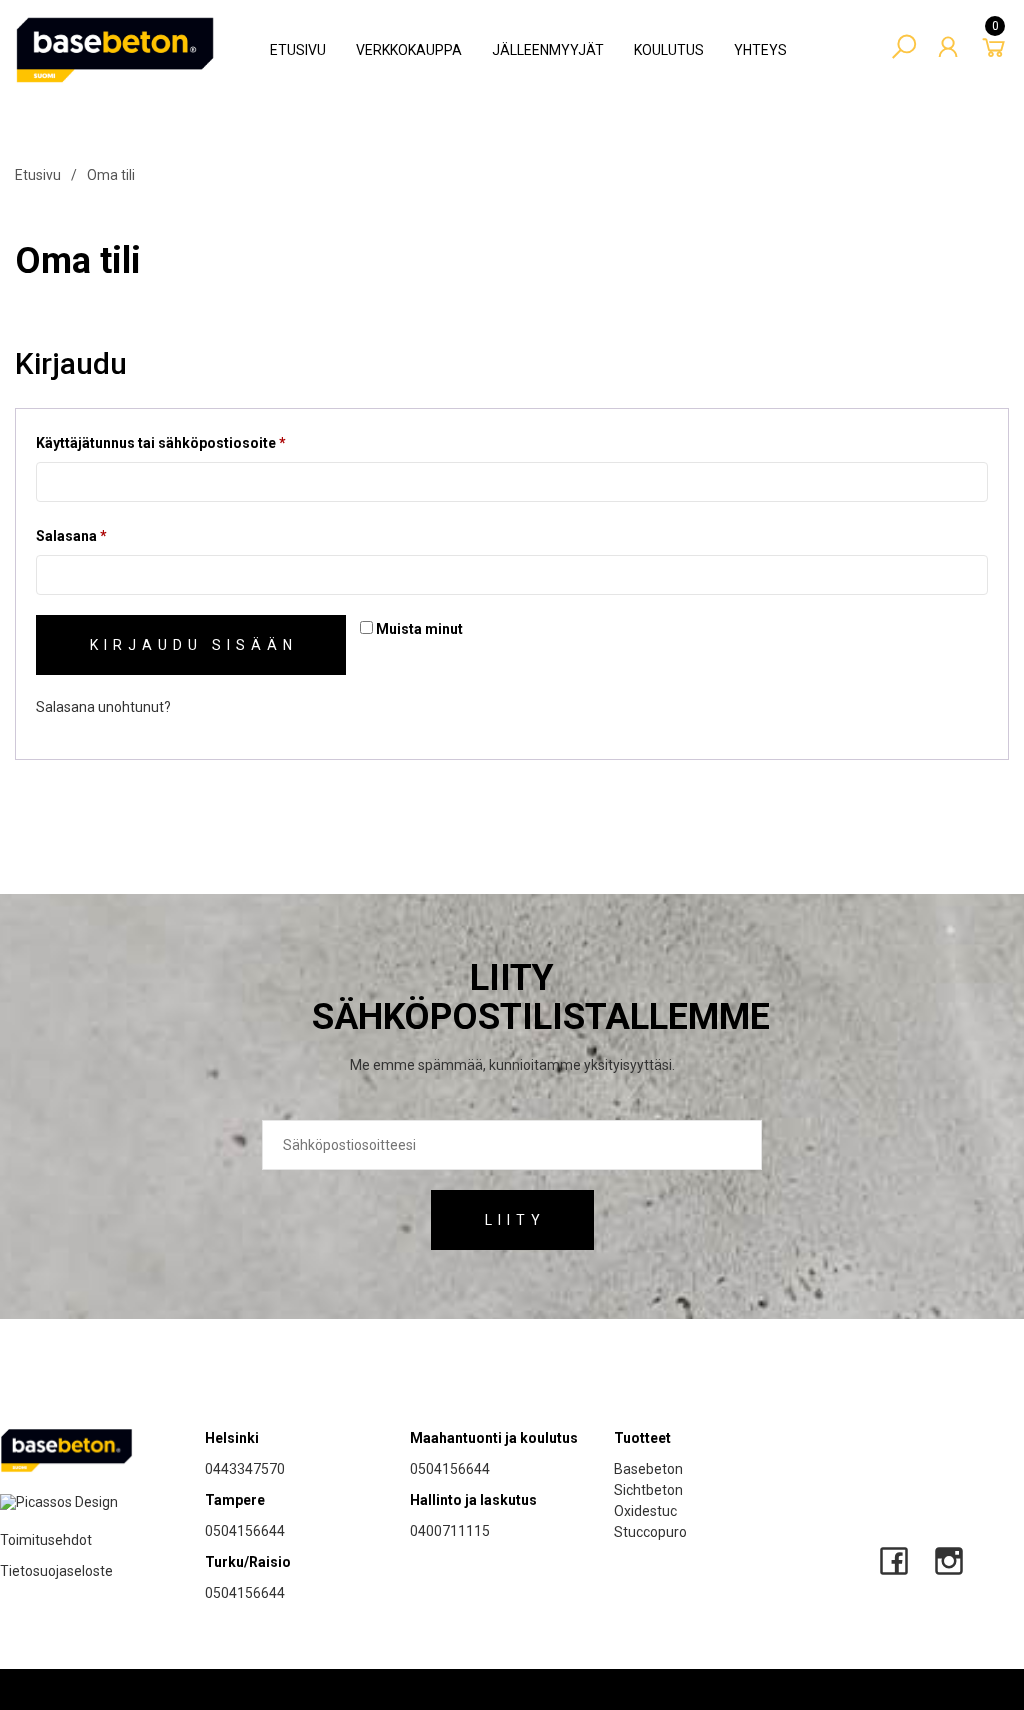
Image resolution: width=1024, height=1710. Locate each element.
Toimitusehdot (46, 1540)
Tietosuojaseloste (56, 1571)
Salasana (104, 539)
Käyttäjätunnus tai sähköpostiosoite (194, 446)
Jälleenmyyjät (548, 50)
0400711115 (450, 1531)
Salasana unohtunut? (103, 707)
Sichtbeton (648, 1490)
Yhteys (760, 50)
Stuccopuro (650, 1532)
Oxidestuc (645, 1511)
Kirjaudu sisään (194, 645)
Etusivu (298, 50)
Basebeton (648, 1469)
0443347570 (245, 1469)
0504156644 (245, 1531)
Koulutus (669, 50)
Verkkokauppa (409, 50)
